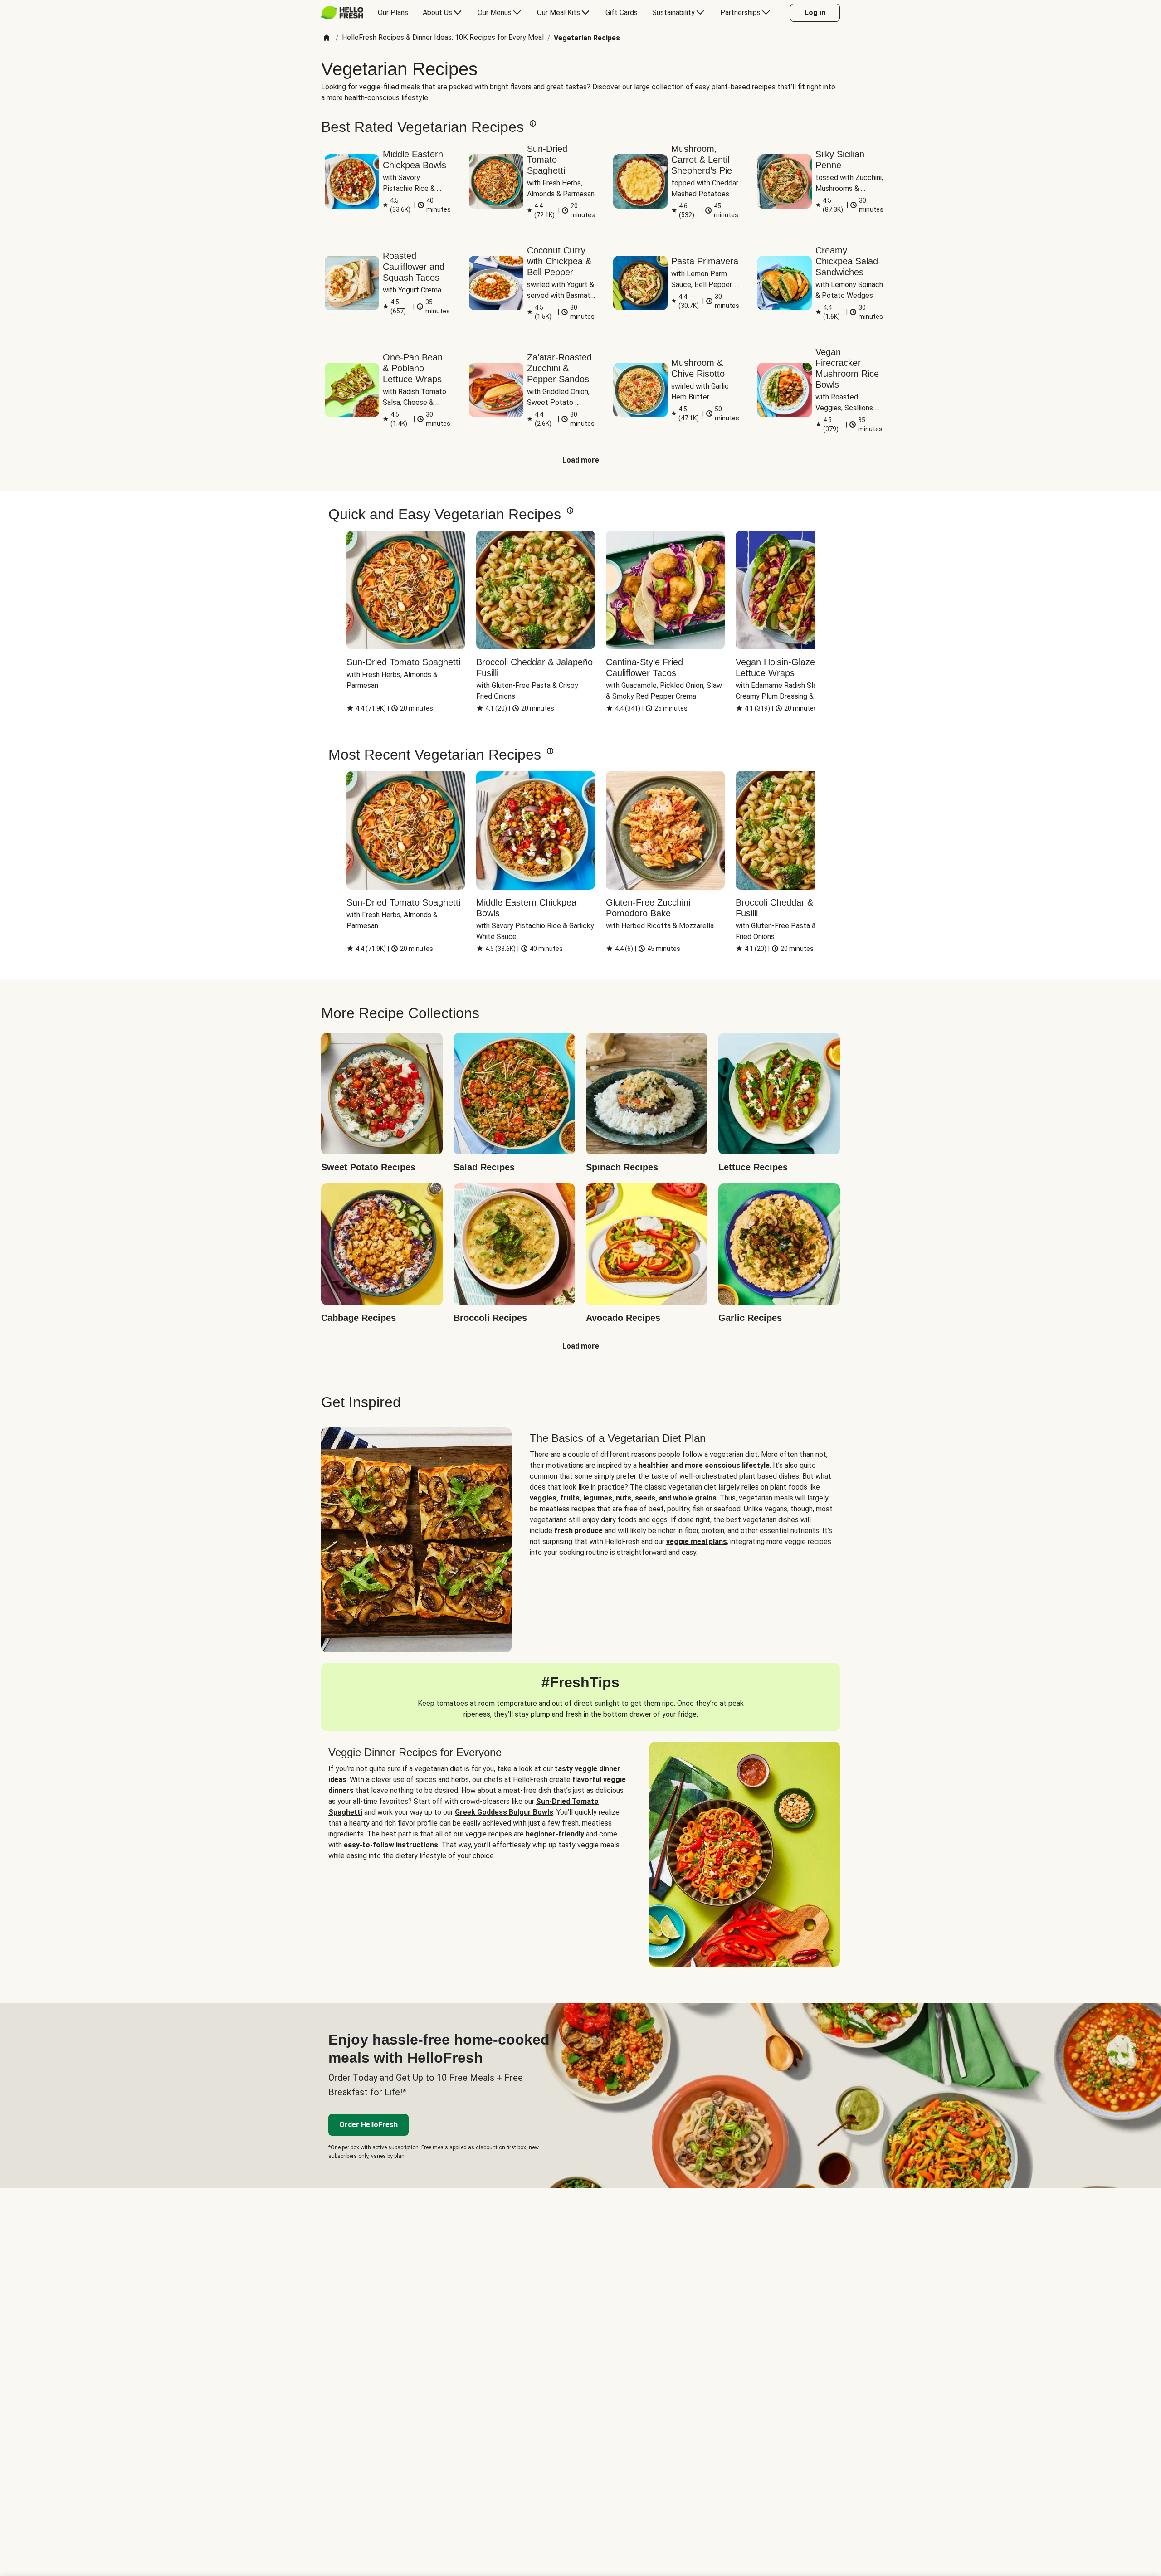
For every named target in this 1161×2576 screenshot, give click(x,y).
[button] (533, 123)
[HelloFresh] (342, 13)
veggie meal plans (697, 1541)
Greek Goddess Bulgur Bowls (504, 1812)
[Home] (327, 38)
